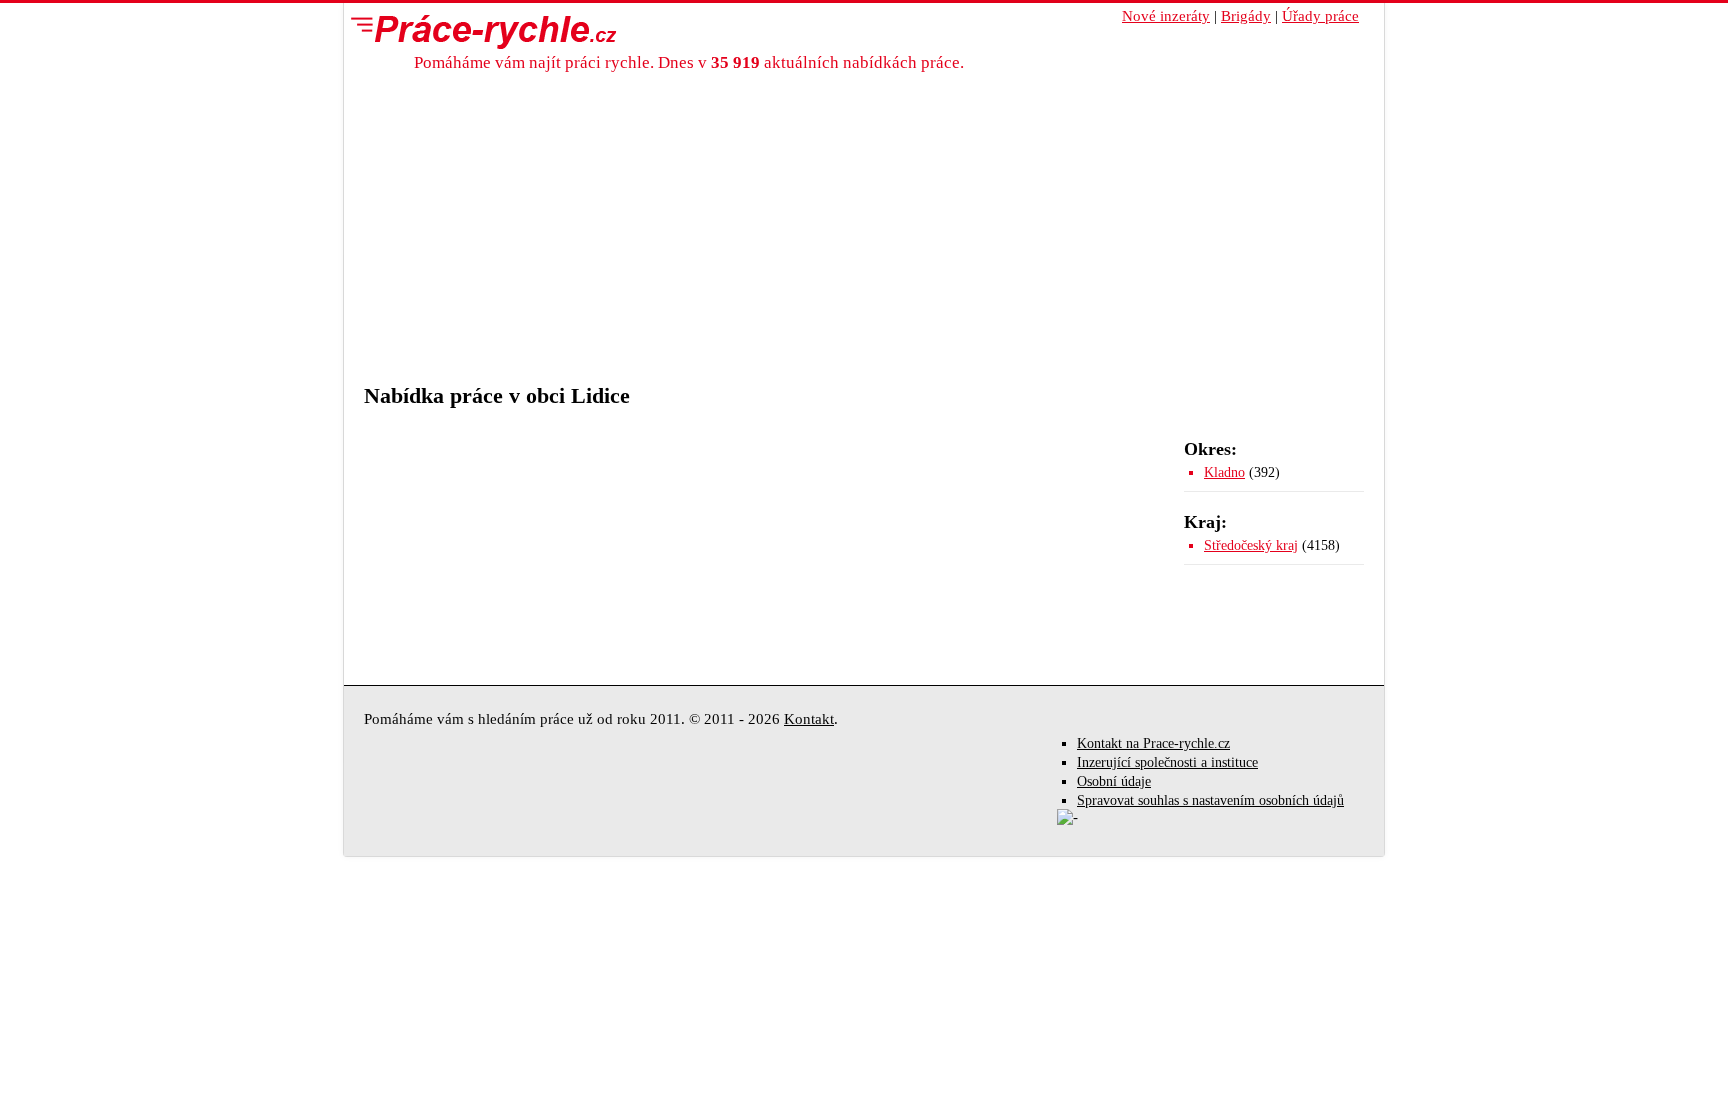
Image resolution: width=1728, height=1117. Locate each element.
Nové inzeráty (1166, 16)
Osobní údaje (1114, 781)
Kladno (1224, 472)
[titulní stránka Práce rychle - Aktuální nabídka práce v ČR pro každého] (479, 31)
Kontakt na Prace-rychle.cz (1153, 743)
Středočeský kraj (1251, 545)
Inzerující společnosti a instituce (1167, 762)
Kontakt (809, 719)
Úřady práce (1320, 16)
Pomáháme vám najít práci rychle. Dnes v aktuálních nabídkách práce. (689, 62)
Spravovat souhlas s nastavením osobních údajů (1210, 800)
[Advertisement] (864, 223)
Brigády (1246, 16)
